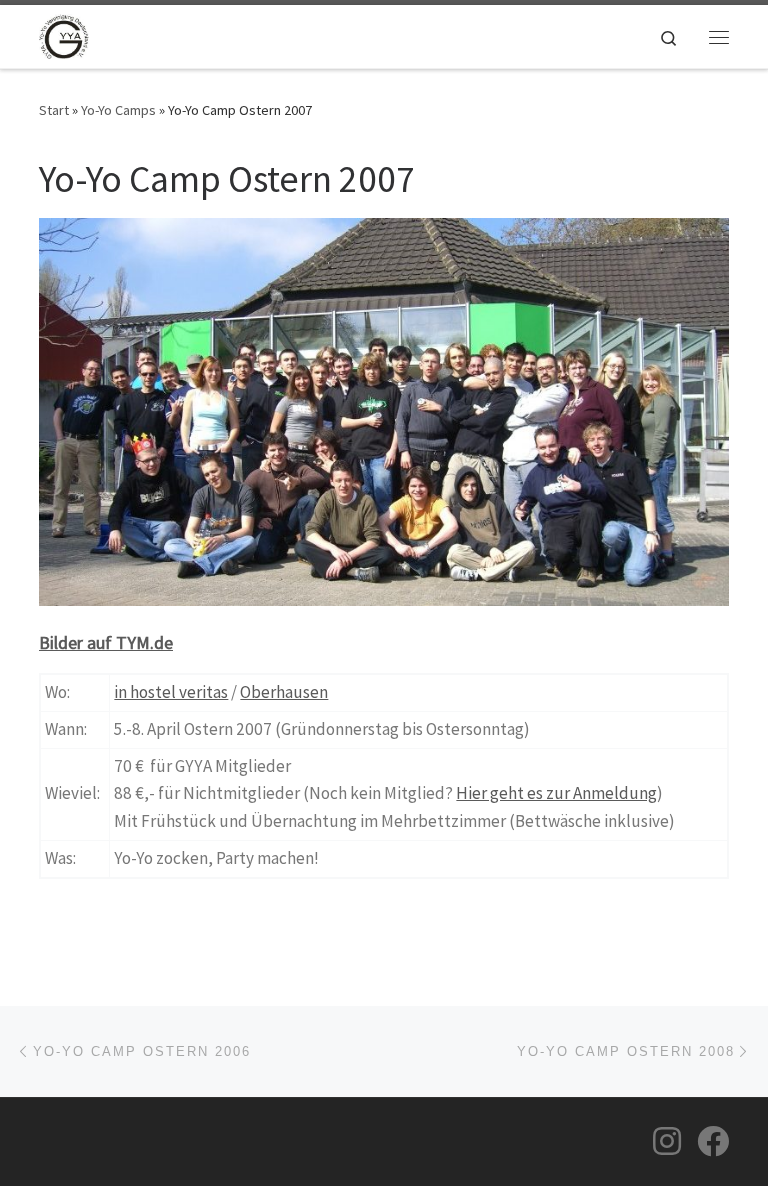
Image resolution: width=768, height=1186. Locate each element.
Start (54, 110)
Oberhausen (284, 692)
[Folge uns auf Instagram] (667, 1141)
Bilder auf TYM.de (106, 642)
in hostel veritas (171, 692)
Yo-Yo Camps (118, 110)
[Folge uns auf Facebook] (713, 1141)
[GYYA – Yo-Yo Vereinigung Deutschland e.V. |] (64, 34)
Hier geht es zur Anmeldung (556, 793)
